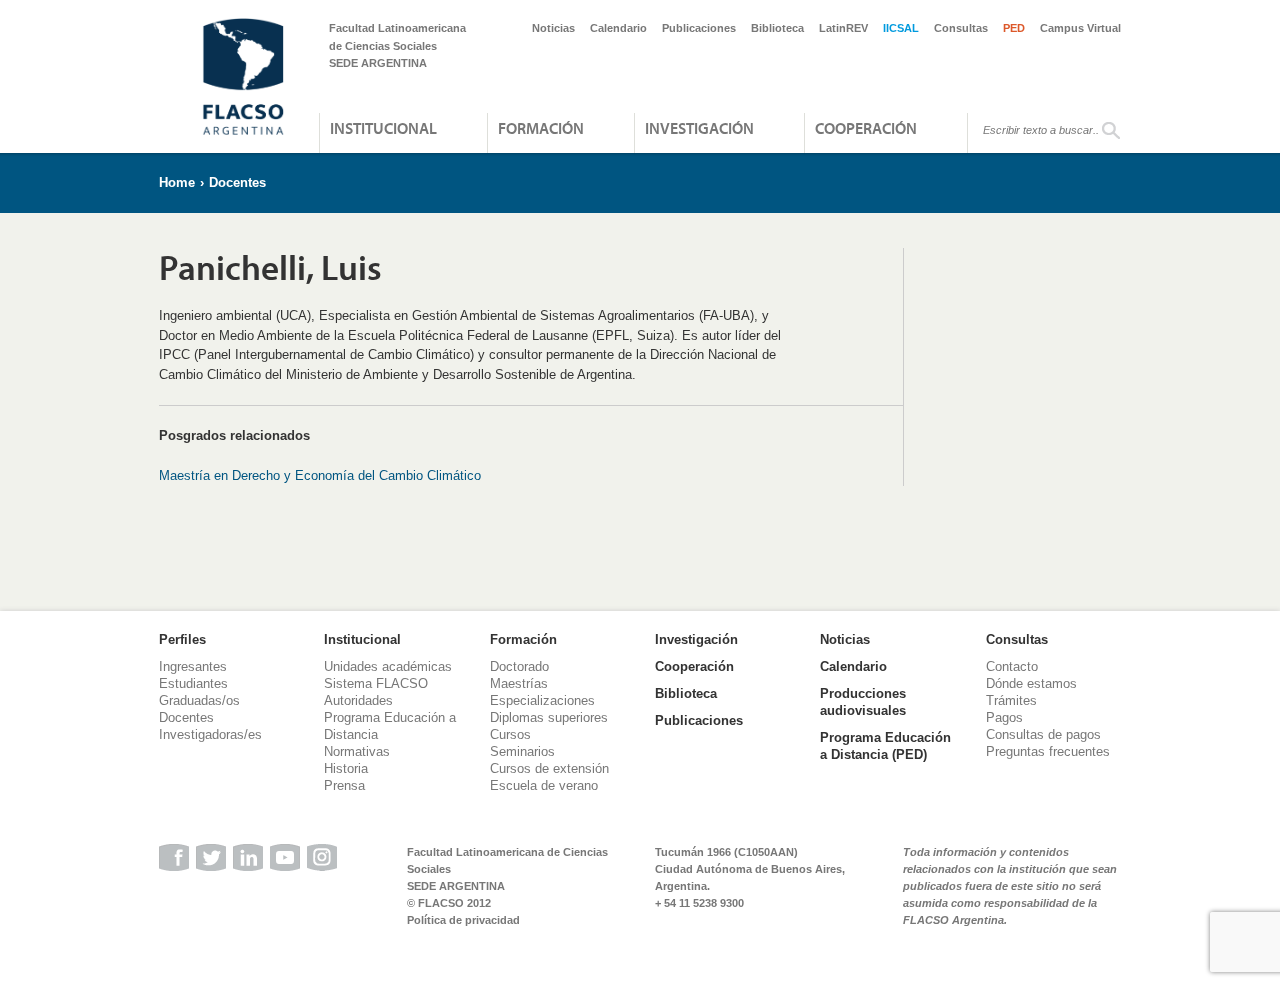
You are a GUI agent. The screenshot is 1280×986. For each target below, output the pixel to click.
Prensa (344, 785)
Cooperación (866, 128)
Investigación (699, 128)
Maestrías (519, 683)
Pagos (1004, 717)
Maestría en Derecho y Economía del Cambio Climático (320, 475)
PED (1014, 28)
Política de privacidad (463, 920)
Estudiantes (193, 683)
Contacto (1012, 666)
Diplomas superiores (549, 717)
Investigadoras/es (210, 734)
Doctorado (519, 666)
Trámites (1011, 700)
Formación (541, 128)
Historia (346, 768)
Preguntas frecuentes (1048, 751)
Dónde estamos (1031, 683)
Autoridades (358, 700)
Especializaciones (542, 700)
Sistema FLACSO (376, 683)
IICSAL (901, 28)
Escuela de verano (544, 785)
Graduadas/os (199, 700)
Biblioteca (777, 28)
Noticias (553, 28)
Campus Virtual (1080, 28)
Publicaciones (699, 28)
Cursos (510, 734)
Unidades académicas (388, 666)
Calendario (618, 28)
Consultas (961, 28)
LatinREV (843, 28)
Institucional (383, 128)
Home (177, 182)
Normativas (357, 751)
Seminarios (522, 751)
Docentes (237, 182)
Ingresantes (193, 666)
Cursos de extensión (549, 768)
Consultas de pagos (1043, 734)
